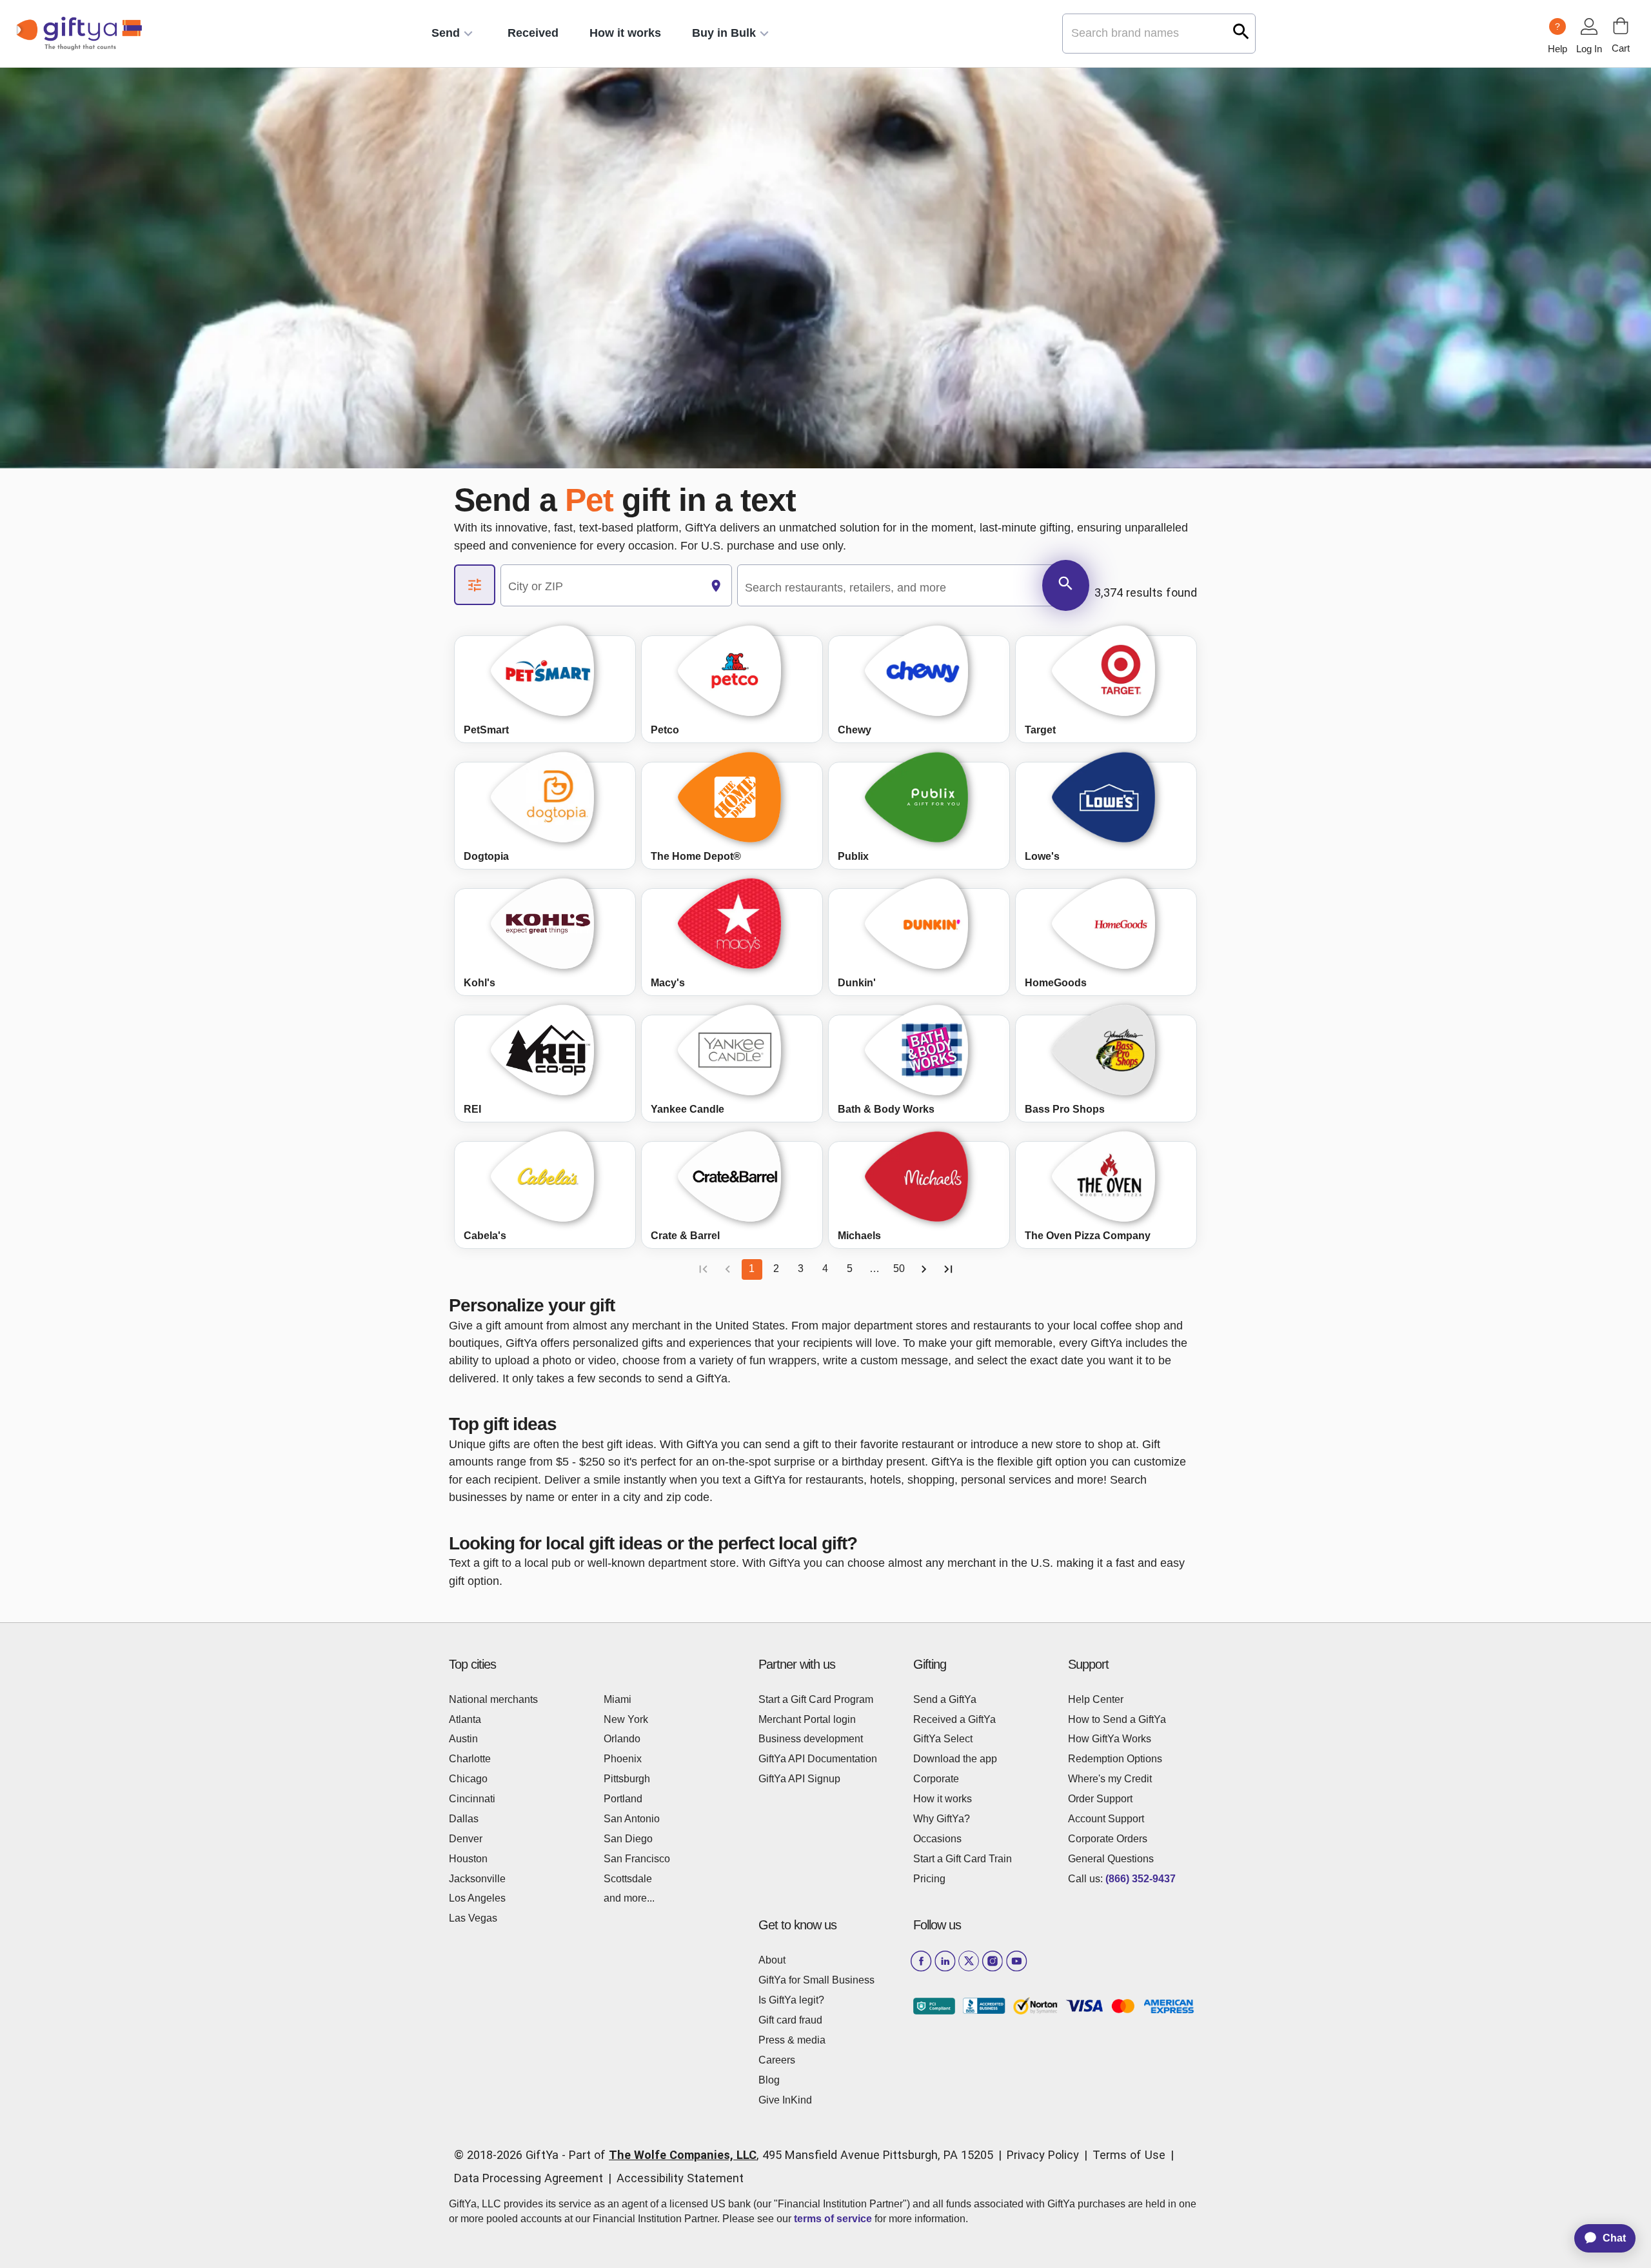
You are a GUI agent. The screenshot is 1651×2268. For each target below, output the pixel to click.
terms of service (833, 2219)
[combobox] (601, 586)
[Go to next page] (924, 1269)
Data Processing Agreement (529, 2178)
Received (533, 33)
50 (899, 1268)
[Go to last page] (948, 1269)
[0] (1621, 26)
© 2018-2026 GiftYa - (510, 2155)
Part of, (781, 2155)
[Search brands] (1241, 31)
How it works (625, 33)
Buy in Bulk (724, 33)
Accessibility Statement (680, 2178)
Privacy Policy (1043, 2155)
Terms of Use (1129, 2155)
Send (446, 33)
